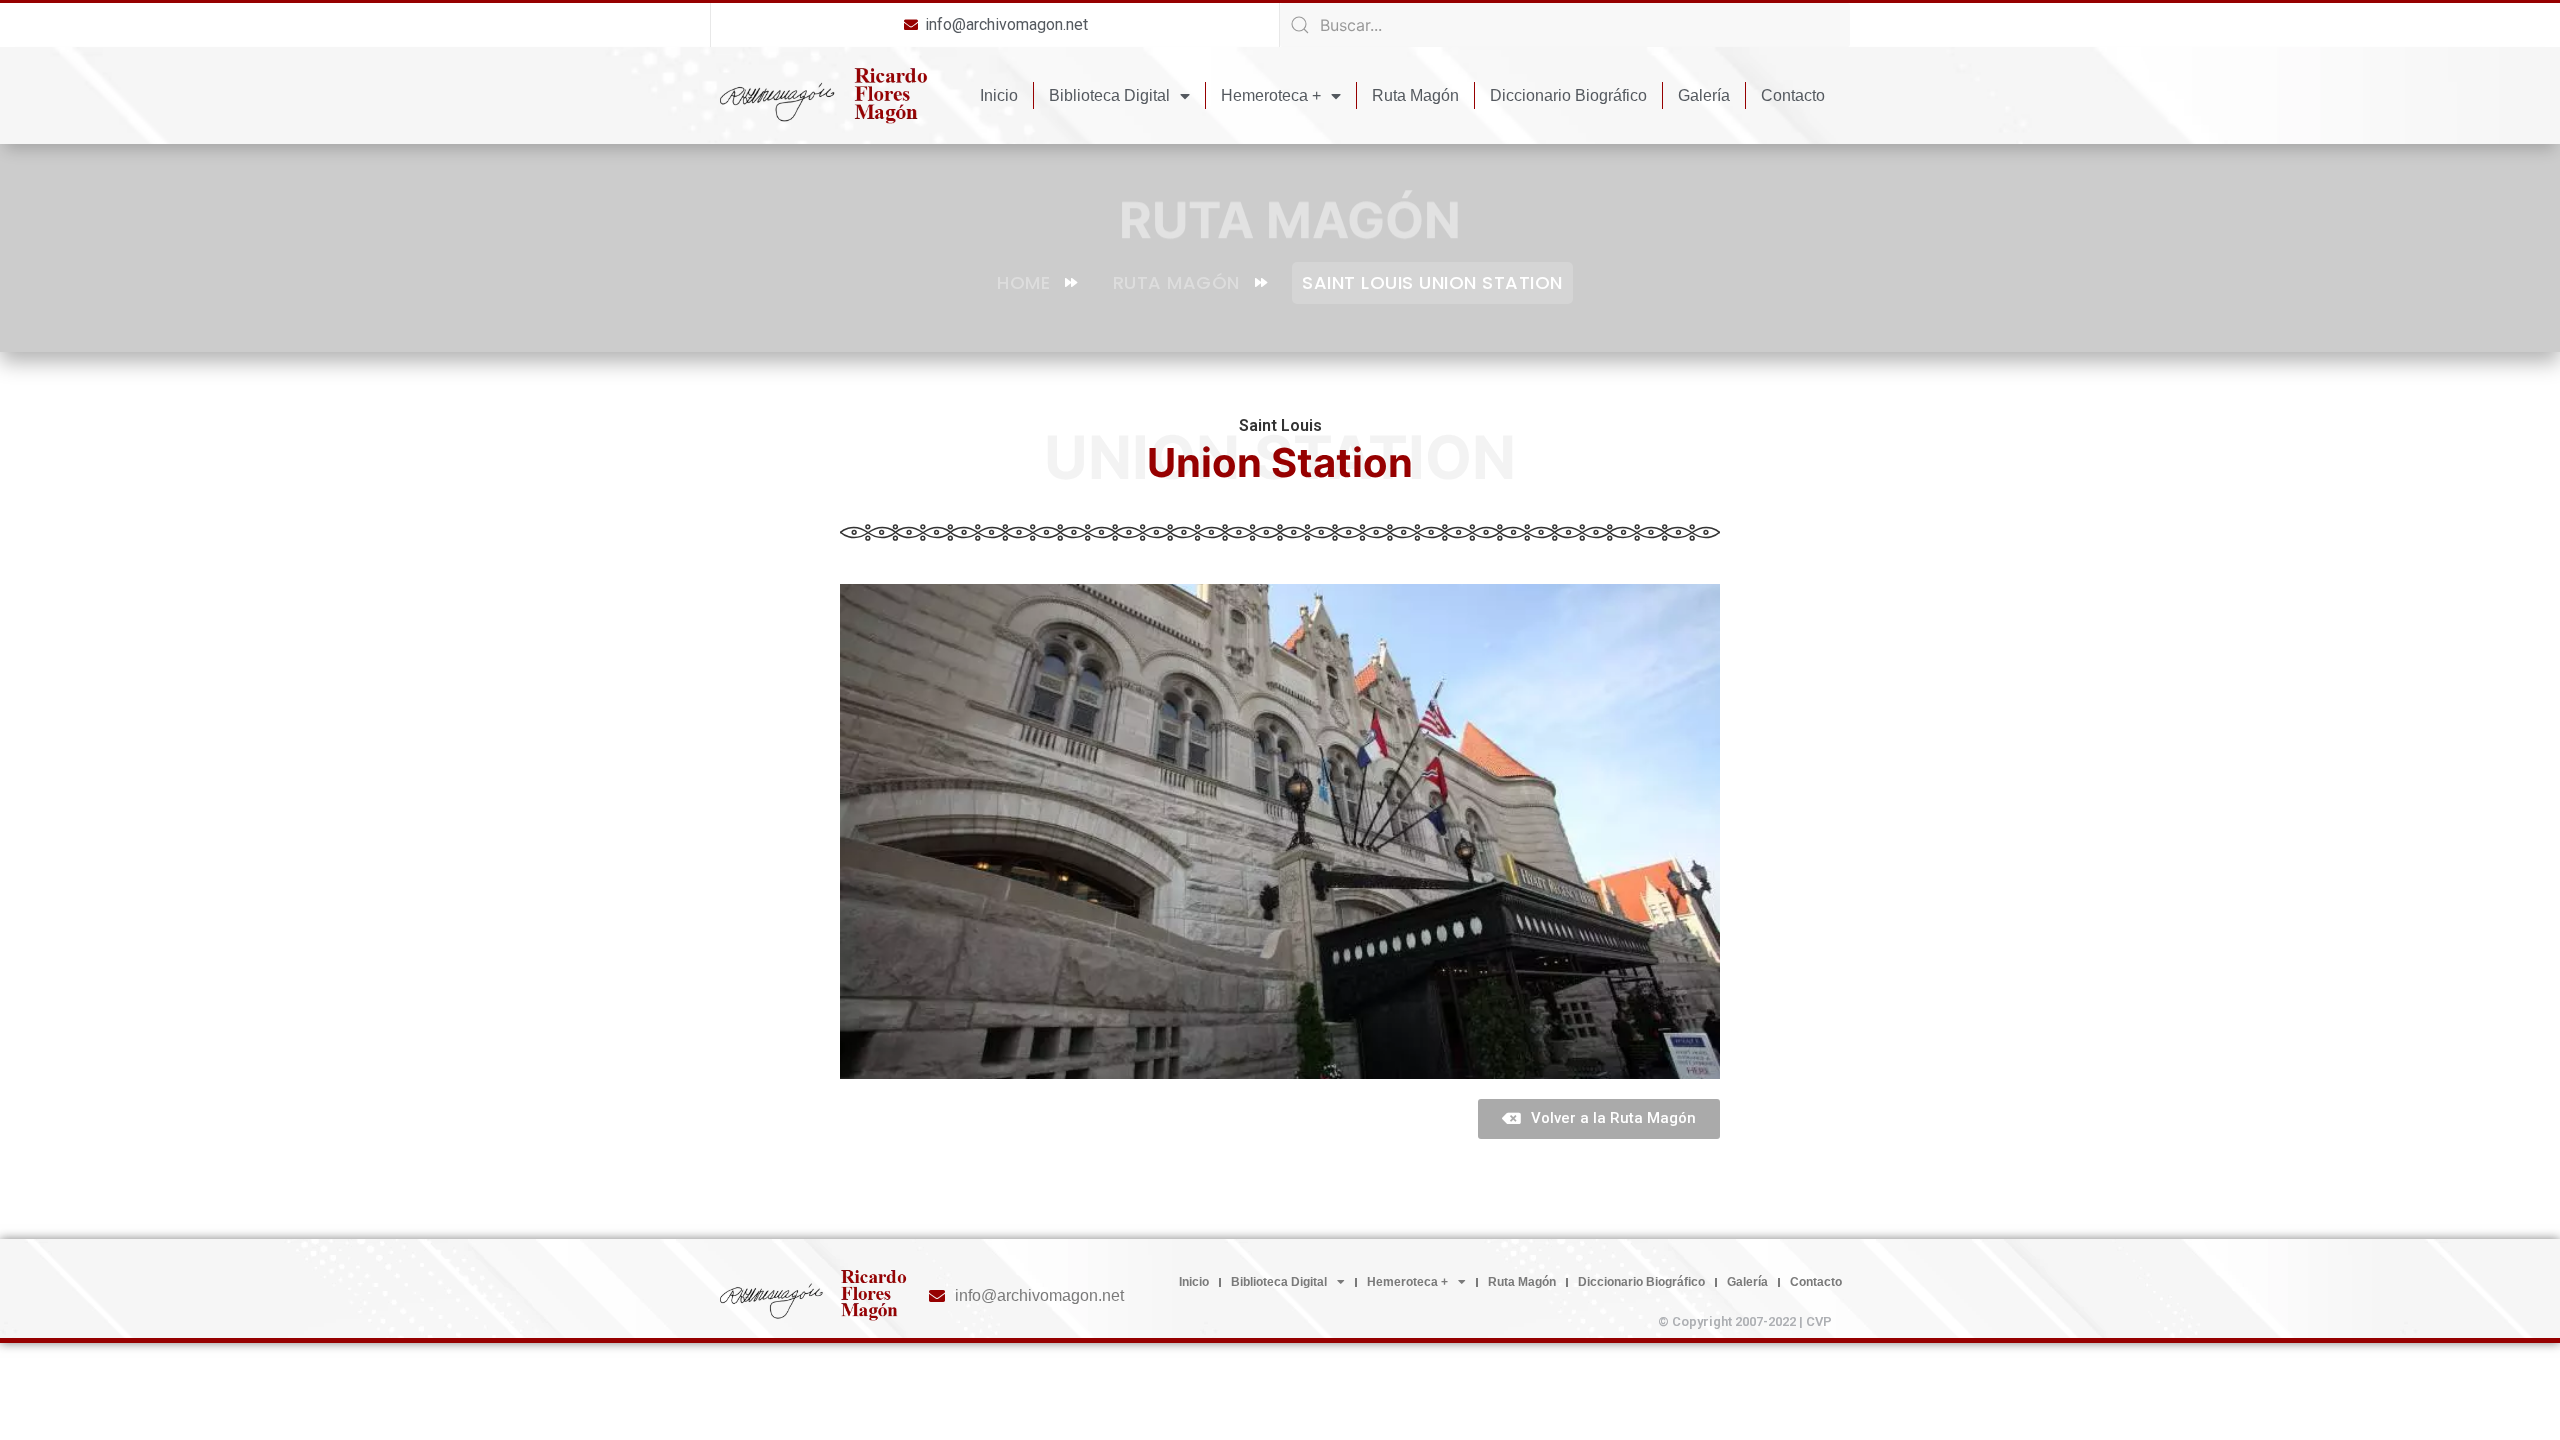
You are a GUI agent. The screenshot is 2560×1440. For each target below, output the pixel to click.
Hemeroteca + (1271, 95)
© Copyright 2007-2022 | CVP (1745, 1321)
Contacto (1793, 95)
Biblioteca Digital (1109, 95)
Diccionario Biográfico (1568, 95)
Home (1023, 282)
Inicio (999, 95)
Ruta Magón (1415, 95)
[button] (1599, 1119)
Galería (1704, 95)
